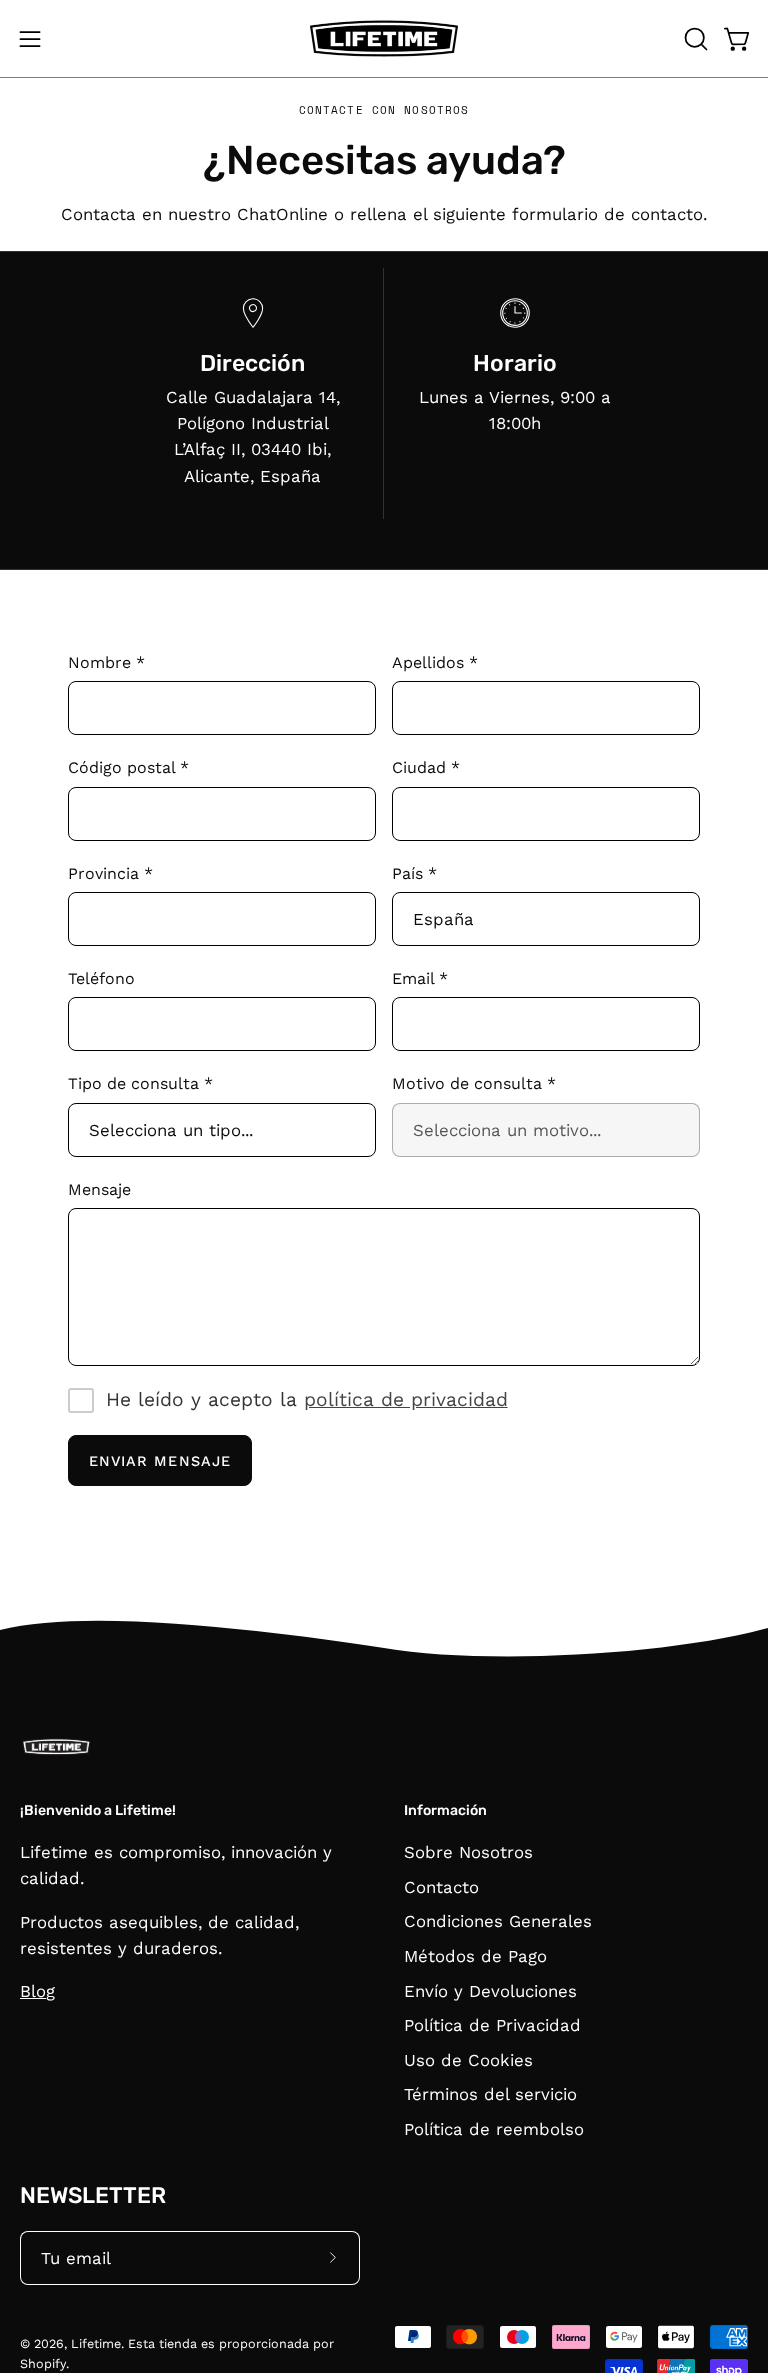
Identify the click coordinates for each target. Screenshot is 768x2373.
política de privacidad (406, 1399)
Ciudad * (426, 767)
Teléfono (101, 978)
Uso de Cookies (468, 2060)
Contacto (441, 1887)
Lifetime (96, 2343)
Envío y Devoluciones (490, 1991)
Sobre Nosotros (468, 1852)
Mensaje (99, 1189)
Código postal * (128, 767)
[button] (694, 39)
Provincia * (110, 873)
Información (445, 1810)
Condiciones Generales (498, 1921)
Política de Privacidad (492, 2025)
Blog (37, 1991)
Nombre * (106, 662)
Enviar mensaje (160, 1461)
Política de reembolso (494, 2129)
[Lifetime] (384, 38)
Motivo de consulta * (474, 1083)
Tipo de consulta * (140, 1083)
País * (414, 873)
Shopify (43, 2363)
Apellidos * (435, 662)
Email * (420, 978)
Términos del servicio (490, 2095)
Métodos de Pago (475, 1956)
